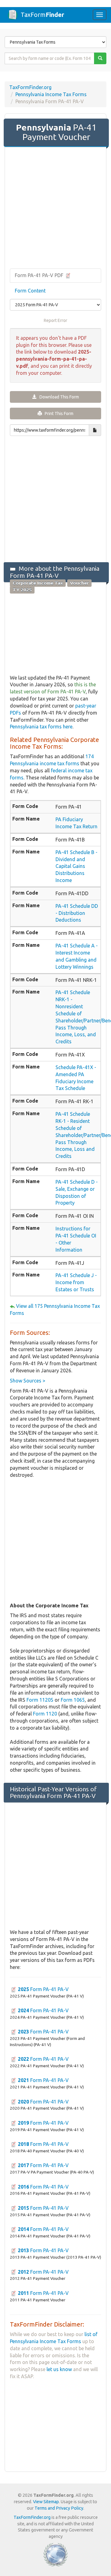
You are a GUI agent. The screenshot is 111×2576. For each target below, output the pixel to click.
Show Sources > (28, 1381)
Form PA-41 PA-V (43, 1989)
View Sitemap (46, 2502)
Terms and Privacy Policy (59, 2508)
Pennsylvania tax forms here (41, 727)
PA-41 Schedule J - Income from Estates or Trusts (76, 1282)
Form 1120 (45, 1714)
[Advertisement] (55, 208)
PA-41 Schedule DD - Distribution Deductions (77, 913)
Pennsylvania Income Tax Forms (51, 94)
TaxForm (42, 15)
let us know (59, 2369)
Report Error (55, 320)
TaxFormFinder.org (30, 87)
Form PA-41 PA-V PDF (40, 275)
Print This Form (58, 414)
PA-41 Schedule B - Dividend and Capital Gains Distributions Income (76, 866)
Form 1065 (73, 1700)
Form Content (30, 291)
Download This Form (58, 397)
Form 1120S (40, 1700)
